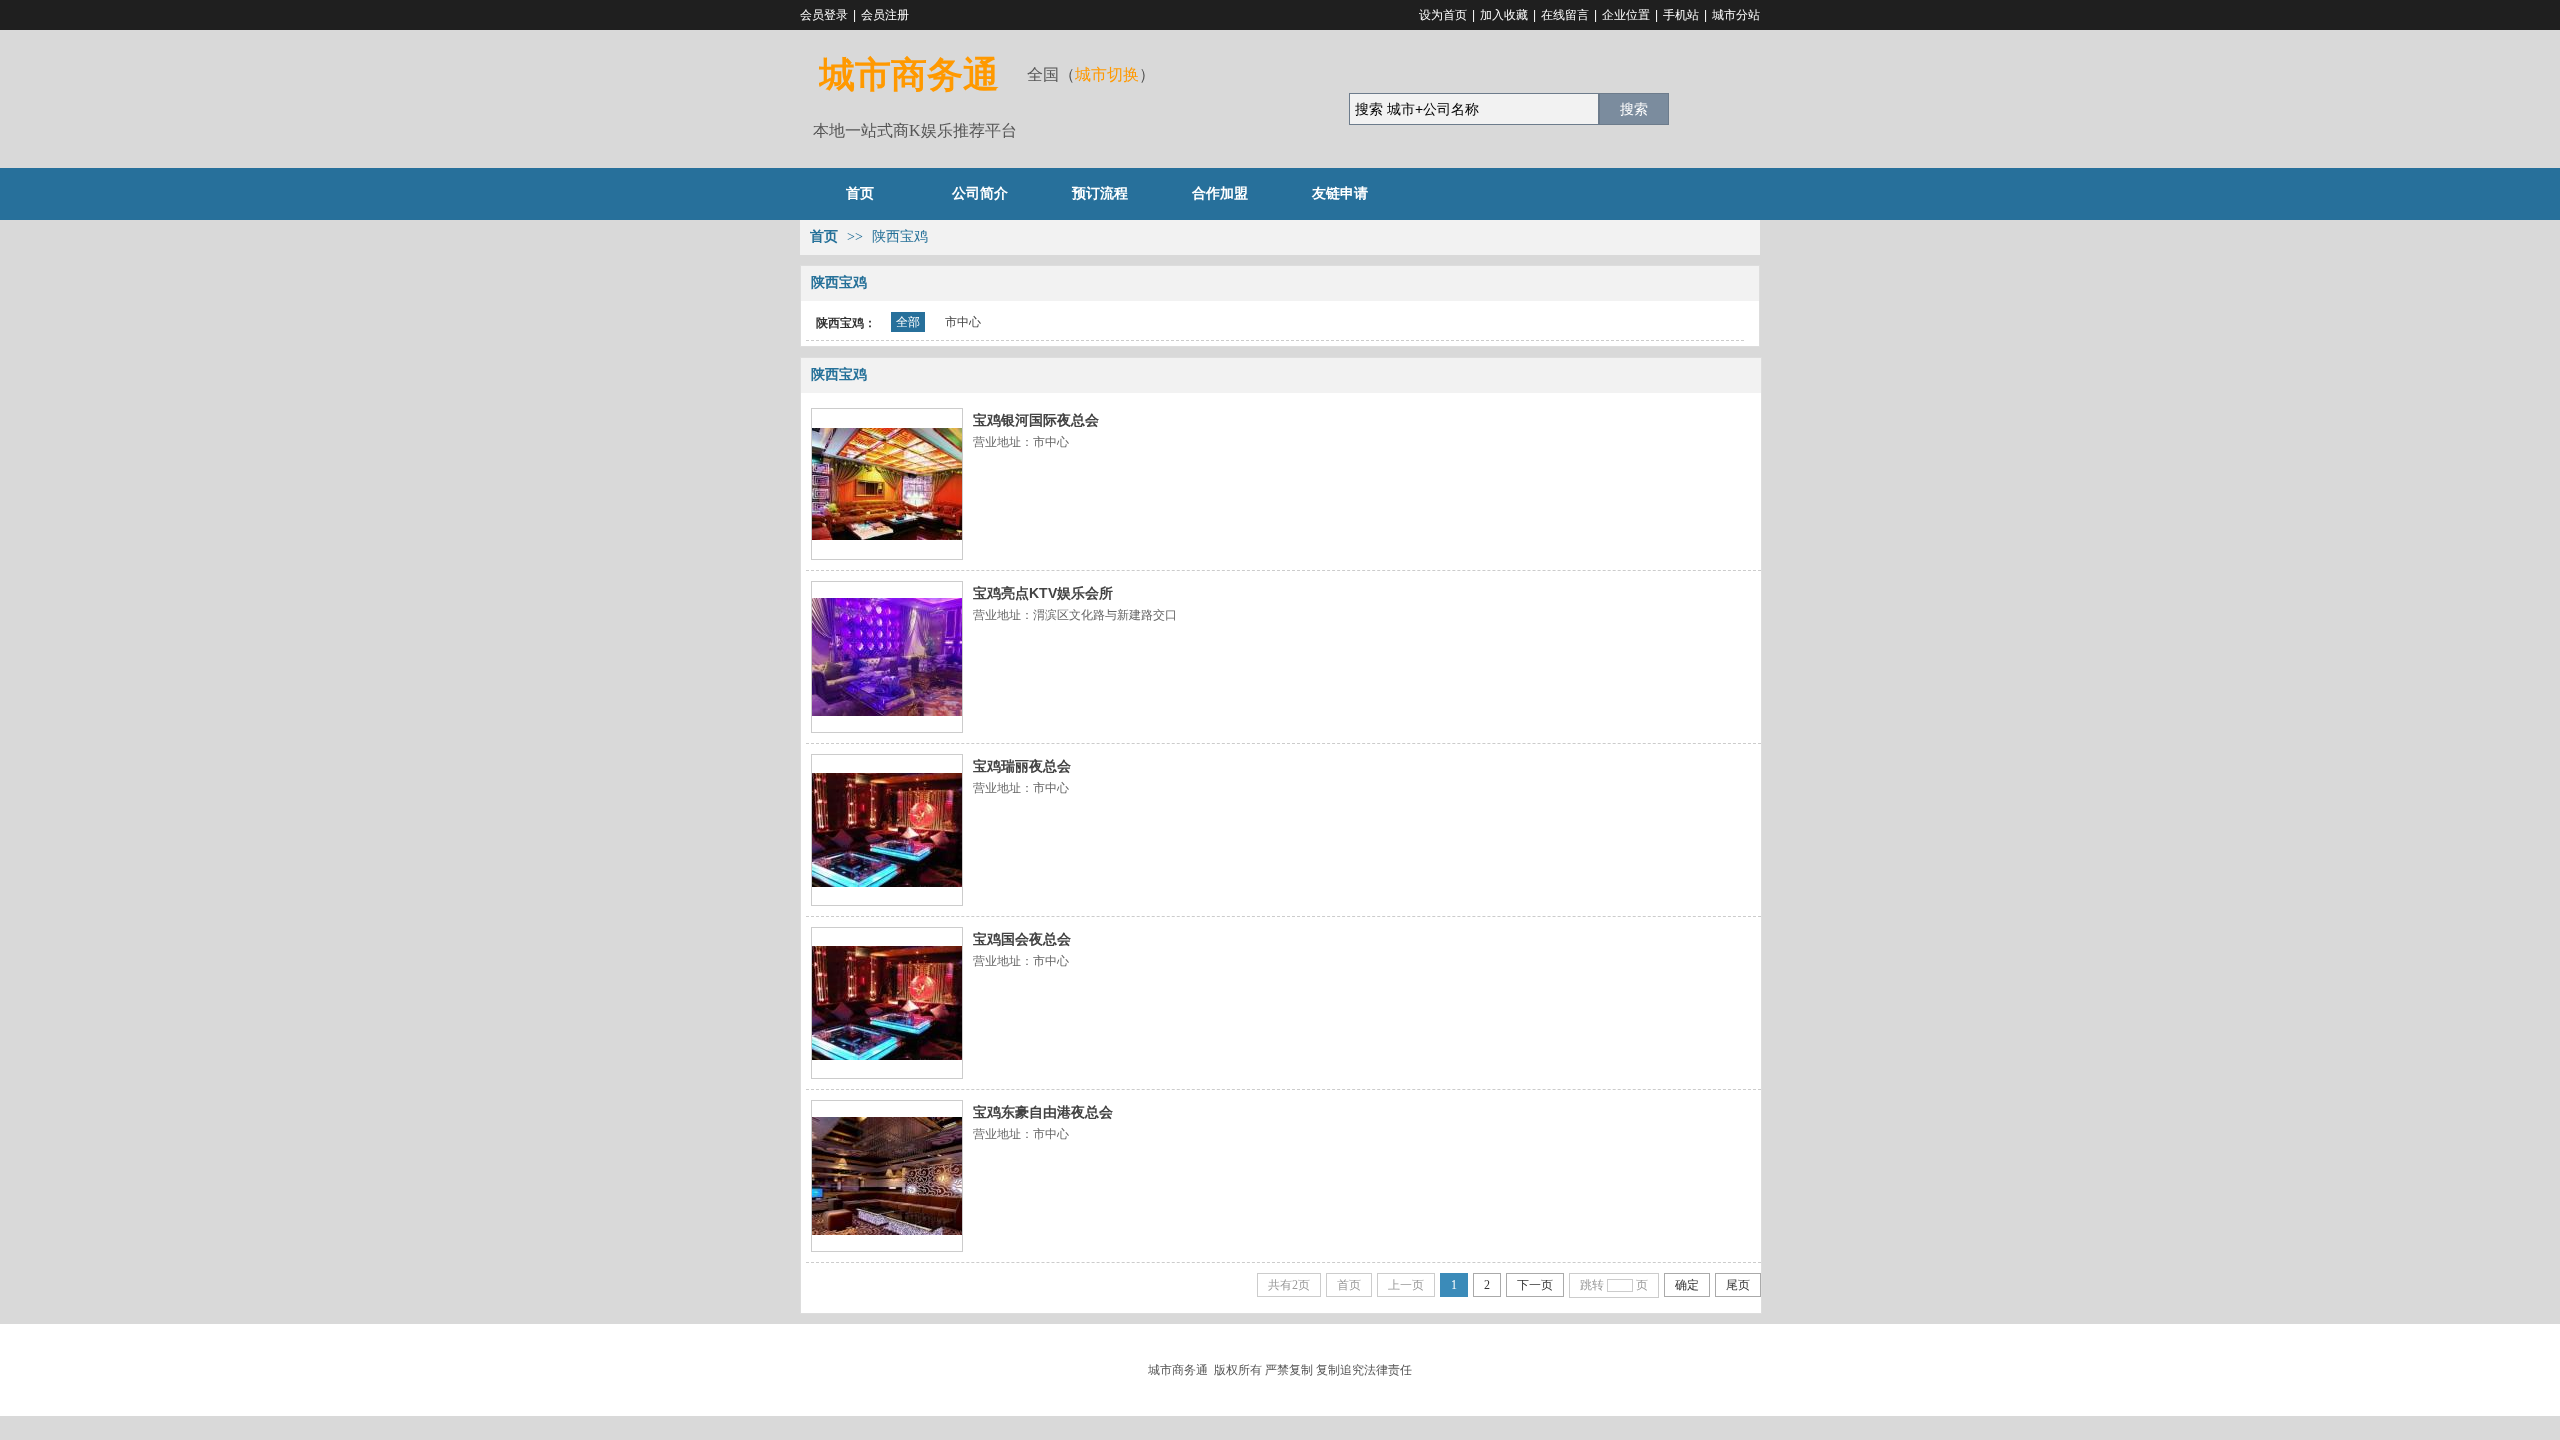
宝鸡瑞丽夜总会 (1022, 766)
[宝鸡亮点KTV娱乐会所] (887, 657)
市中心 (963, 322)
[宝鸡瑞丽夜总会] (887, 830)
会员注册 (885, 15)
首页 (824, 236)
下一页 (1535, 1285)
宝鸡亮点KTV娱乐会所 (1043, 593)
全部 (908, 322)
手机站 (1681, 15)
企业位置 (1626, 15)
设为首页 (1443, 15)
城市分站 (1736, 15)
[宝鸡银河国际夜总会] (887, 484)
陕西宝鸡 (900, 236)
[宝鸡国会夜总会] (887, 1003)
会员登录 (824, 15)
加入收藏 (1504, 15)
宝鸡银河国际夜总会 (1036, 420)
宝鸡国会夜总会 (1022, 939)
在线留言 (1565, 15)
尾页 (1738, 1285)
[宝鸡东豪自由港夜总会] (887, 1176)
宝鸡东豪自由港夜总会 (1043, 1112)
